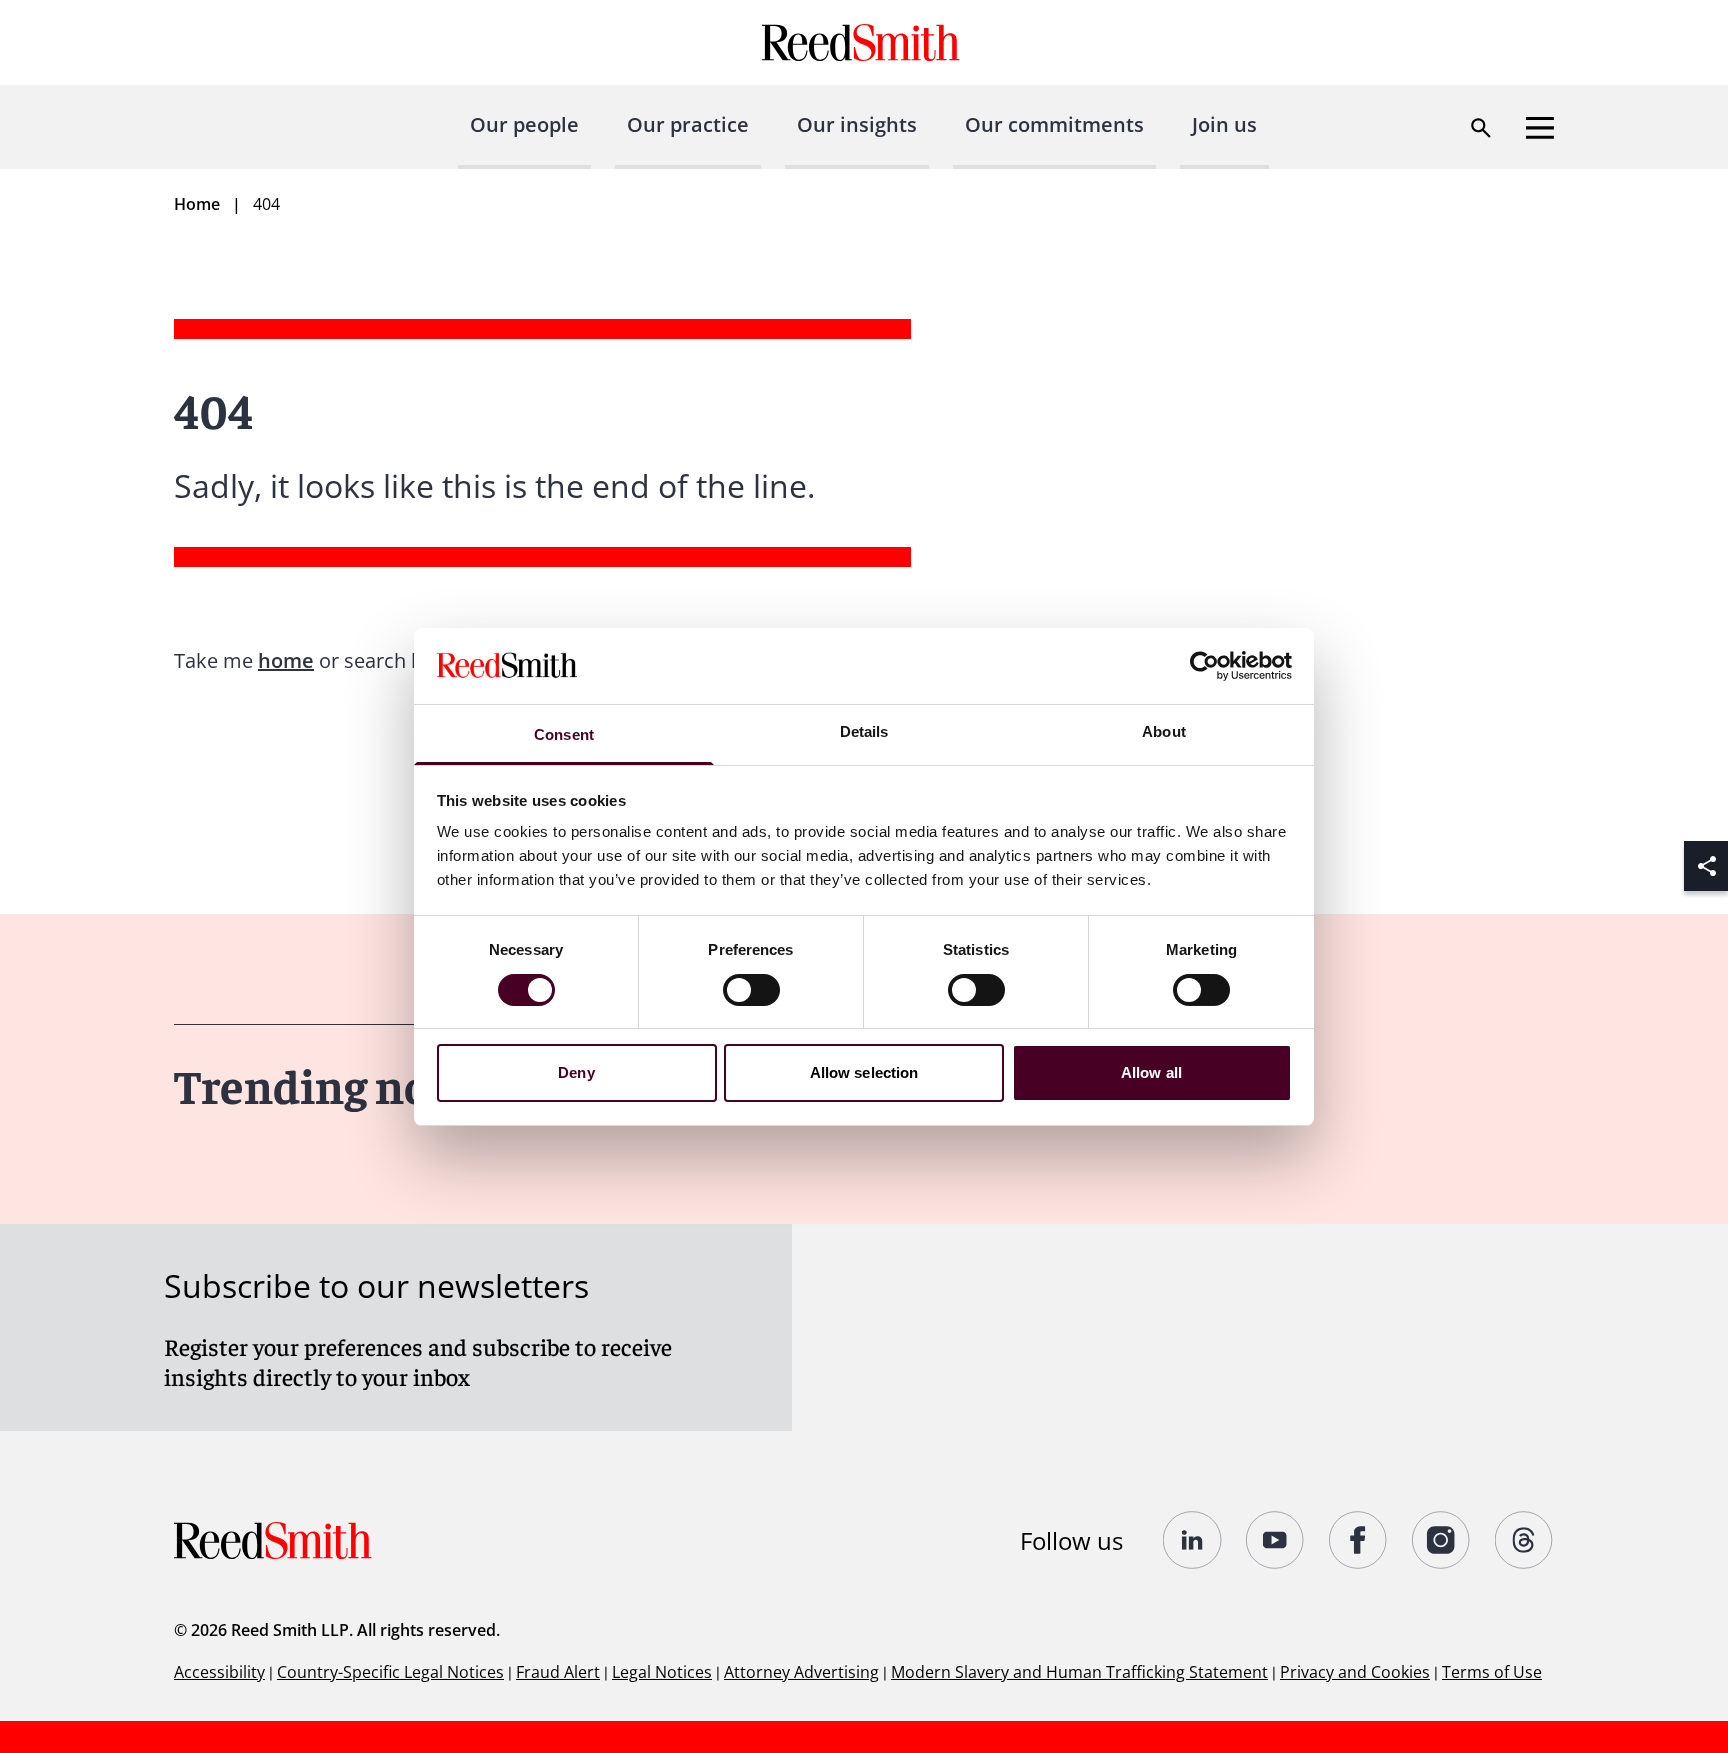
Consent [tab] (564, 734)
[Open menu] (1540, 128)
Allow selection (864, 1072)
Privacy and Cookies (1355, 1672)
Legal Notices (662, 1672)
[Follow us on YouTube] (1275, 1540)
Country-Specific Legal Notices (390, 1672)
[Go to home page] (863, 42)
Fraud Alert (558, 1672)
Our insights (857, 124)
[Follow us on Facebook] (1358, 1540)
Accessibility (219, 1672)
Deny (576, 1072)
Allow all (1151, 1072)
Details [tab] (864, 731)
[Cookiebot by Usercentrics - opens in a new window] (1204, 666)
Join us (1224, 124)
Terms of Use (1492, 1672)
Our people (524, 124)
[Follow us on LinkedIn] (1192, 1540)
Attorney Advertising (801, 1672)
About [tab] (1164, 731)
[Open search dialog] (1481, 128)
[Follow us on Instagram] (1441, 1540)
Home (197, 204)
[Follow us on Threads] (1524, 1540)
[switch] (751, 990)
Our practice (688, 124)
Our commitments (1054, 124)
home (286, 660)
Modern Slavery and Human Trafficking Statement (1079, 1672)
